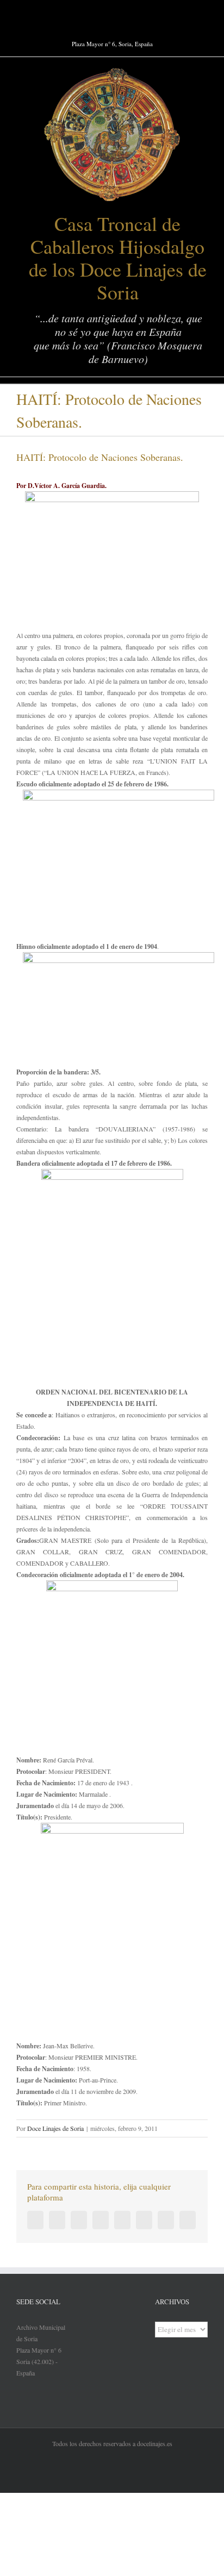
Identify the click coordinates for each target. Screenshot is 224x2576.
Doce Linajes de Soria (55, 2128)
